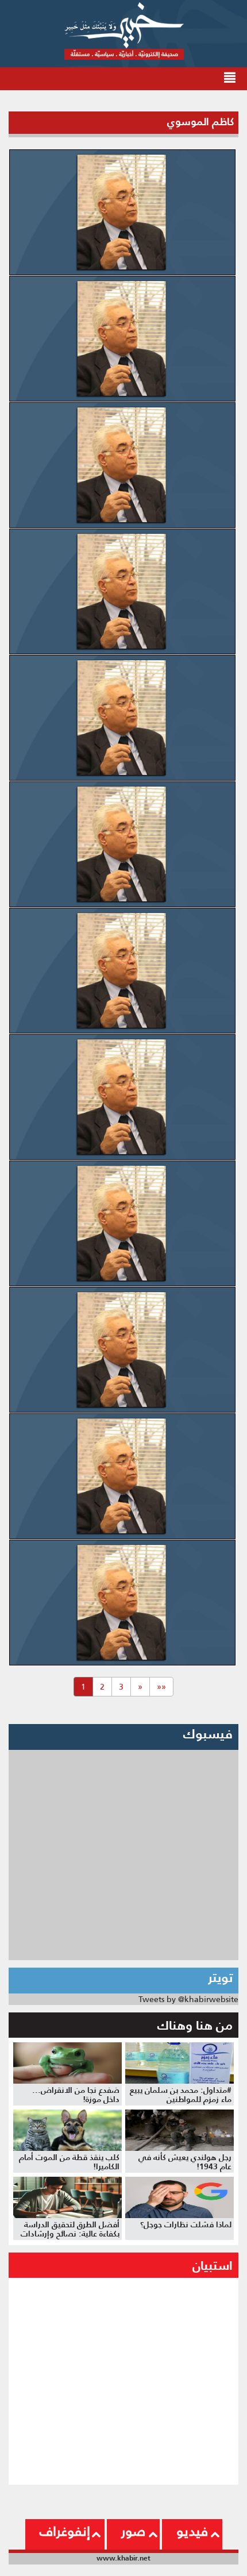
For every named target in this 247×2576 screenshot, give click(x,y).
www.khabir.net (123, 2558)
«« (161, 1687)
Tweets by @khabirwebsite (188, 1999)
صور (133, 2531)
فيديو (192, 2531)
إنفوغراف (65, 2531)
